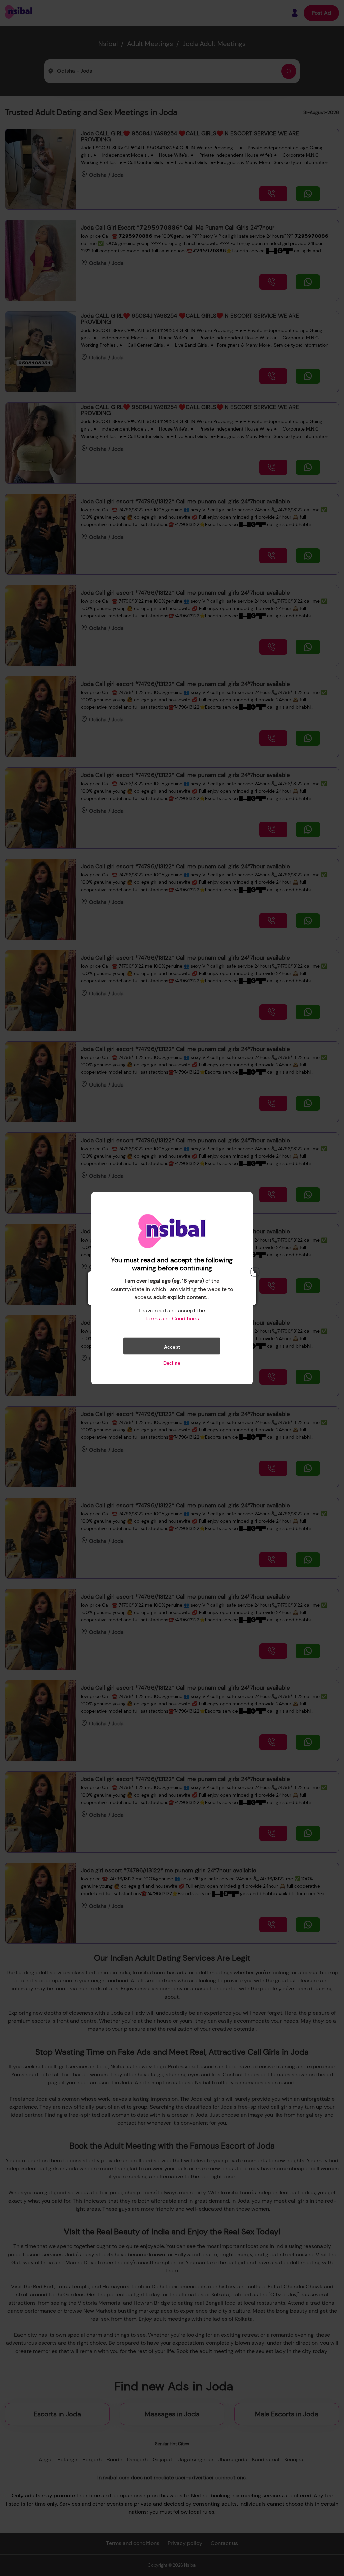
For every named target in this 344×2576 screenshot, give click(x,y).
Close (255, 1272)
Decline (172, 1363)
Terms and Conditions (172, 1318)
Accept (172, 1347)
